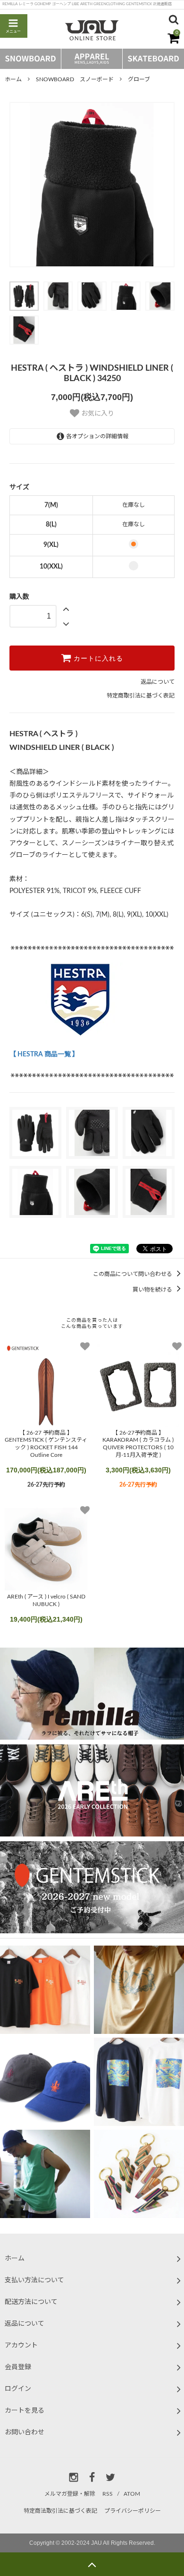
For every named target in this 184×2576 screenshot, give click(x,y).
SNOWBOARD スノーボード (75, 79)
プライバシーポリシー (133, 2511)
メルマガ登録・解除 (70, 2494)
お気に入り (97, 414)
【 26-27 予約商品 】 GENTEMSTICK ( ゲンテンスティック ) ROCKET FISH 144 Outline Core (46, 1444)
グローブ (139, 79)
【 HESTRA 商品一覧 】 (44, 1054)
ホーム (13, 79)
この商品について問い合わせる (133, 1274)
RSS (108, 2494)
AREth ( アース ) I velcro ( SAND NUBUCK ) (46, 1600)
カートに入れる (97, 658)
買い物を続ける (153, 1290)
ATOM (132, 2494)
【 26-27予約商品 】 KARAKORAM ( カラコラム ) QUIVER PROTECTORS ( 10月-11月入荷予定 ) (138, 1444)
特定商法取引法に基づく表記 (60, 2511)
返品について (158, 682)
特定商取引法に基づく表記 (141, 696)
